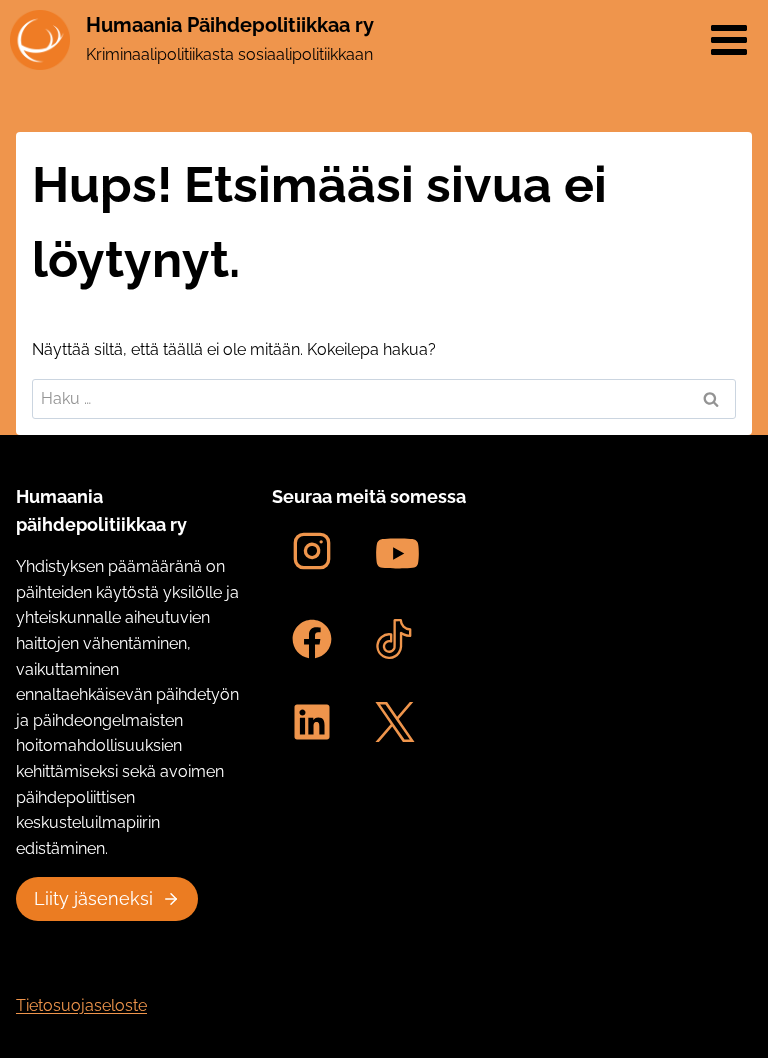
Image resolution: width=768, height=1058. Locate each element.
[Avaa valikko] (728, 39)
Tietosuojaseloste (81, 1005)
